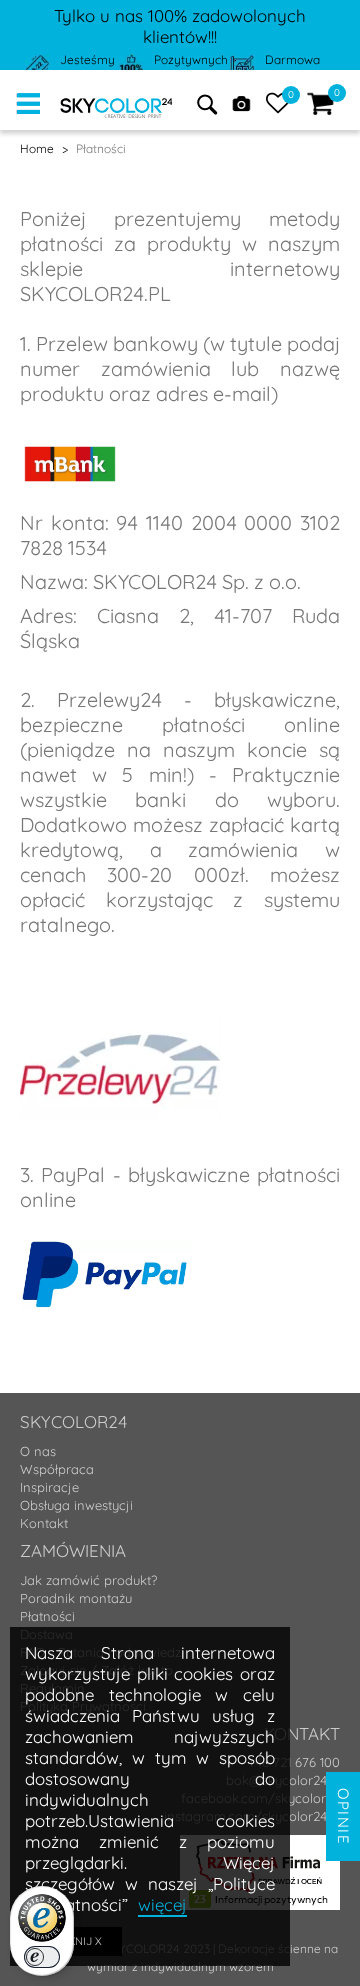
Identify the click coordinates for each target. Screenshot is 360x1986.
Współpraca (57, 1469)
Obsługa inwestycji (76, 1505)
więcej (162, 1904)
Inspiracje (49, 1487)
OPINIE (343, 1816)
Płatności (47, 1616)
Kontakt (44, 1523)
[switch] (42, 1957)
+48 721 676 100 (294, 1762)
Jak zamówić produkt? (88, 1580)
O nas (38, 1451)
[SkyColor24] (116, 104)
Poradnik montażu (76, 1598)
